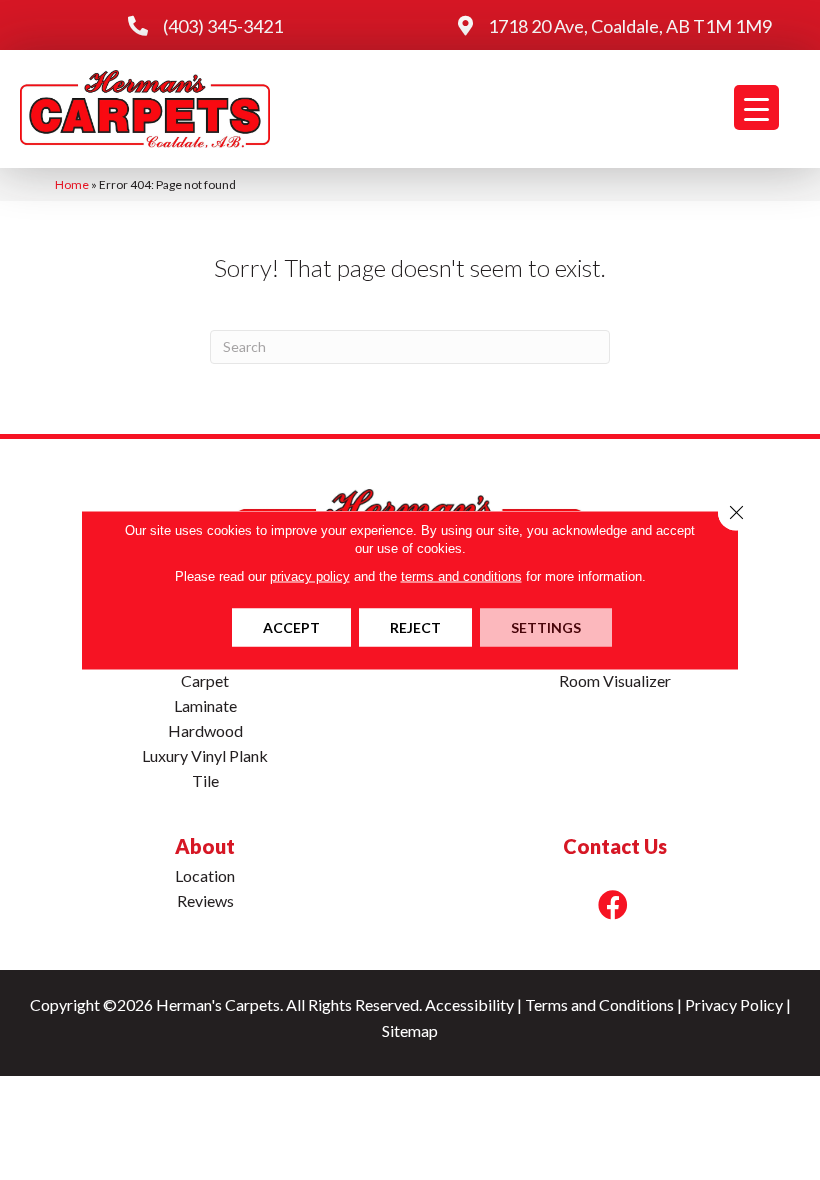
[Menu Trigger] (756, 107)
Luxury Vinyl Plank (205, 755)
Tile (205, 780)
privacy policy (310, 576)
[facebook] (613, 904)
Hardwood (205, 730)
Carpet (205, 680)
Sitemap (410, 1030)
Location (205, 875)
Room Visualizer (615, 680)
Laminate (205, 705)
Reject (415, 627)
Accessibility (469, 1004)
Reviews (205, 900)
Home (72, 184)
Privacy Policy (734, 1004)
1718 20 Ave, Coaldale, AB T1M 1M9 (630, 26)
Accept (291, 627)
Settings (546, 627)
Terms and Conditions (599, 1004)
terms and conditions (461, 576)
